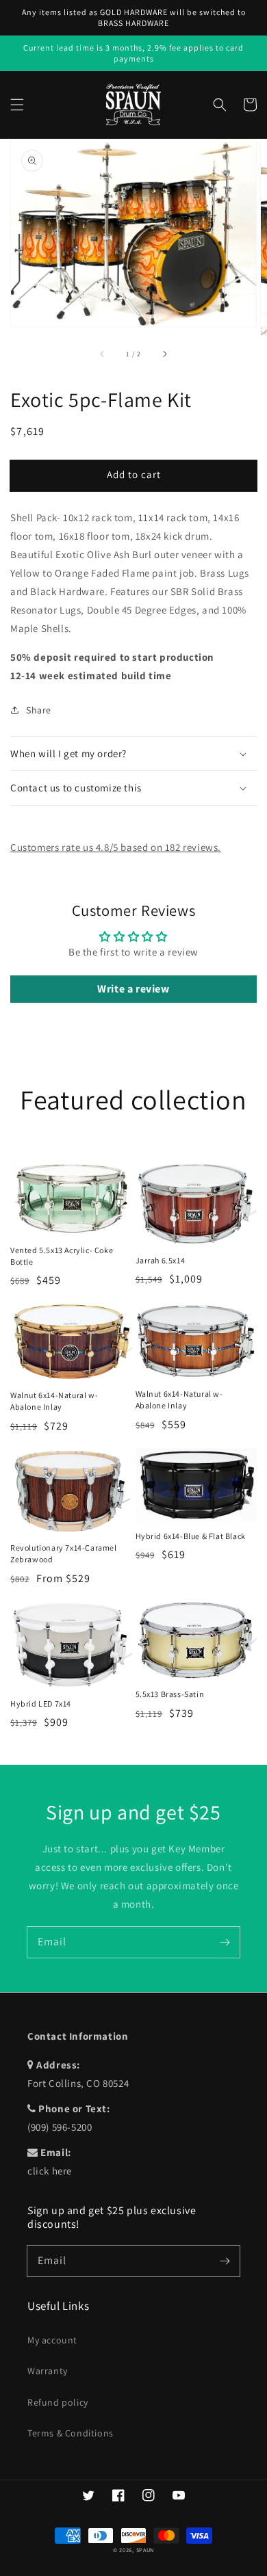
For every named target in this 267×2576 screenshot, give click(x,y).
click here (50, 2171)
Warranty (48, 2371)
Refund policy (58, 2402)
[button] (17, 105)
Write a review (133, 989)
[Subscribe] (225, 1942)
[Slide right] (164, 354)
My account (52, 2340)
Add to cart (134, 474)
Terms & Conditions (71, 2433)
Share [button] (39, 710)
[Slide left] (103, 354)
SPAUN (145, 2550)
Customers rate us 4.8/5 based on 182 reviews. (116, 847)
